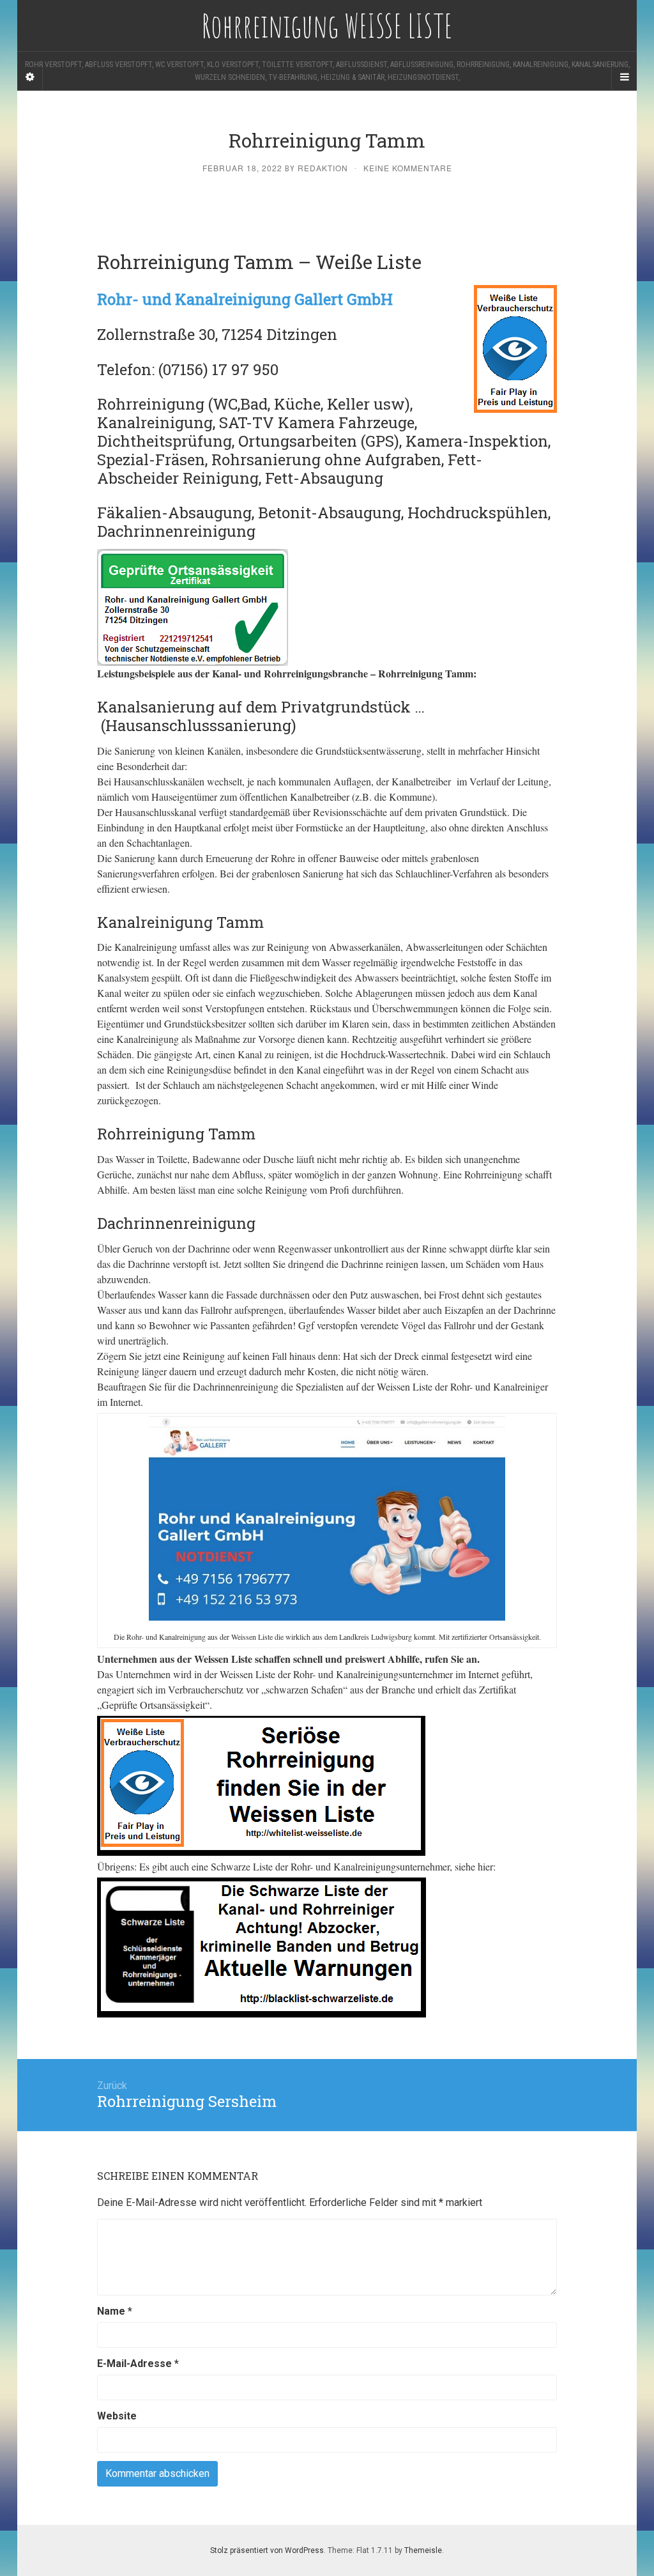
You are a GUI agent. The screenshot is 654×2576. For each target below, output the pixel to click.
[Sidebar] (30, 77)
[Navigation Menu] (624, 77)
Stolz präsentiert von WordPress (267, 2550)
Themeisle (423, 2550)
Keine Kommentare (408, 168)
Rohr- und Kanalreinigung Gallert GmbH (245, 299)
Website (117, 2416)
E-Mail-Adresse (138, 2364)
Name (115, 2311)
